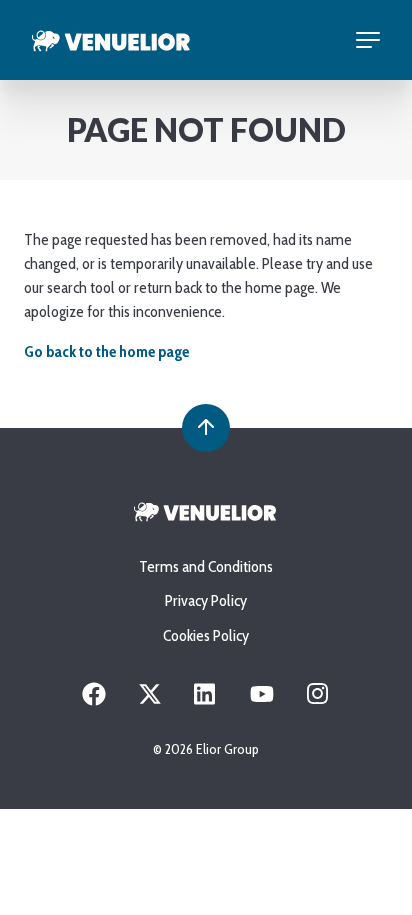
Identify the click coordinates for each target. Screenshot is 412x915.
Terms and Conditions (206, 566)
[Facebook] (94, 700)
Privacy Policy (206, 600)
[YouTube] (262, 700)
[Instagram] (318, 700)
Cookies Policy (206, 635)
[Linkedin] (206, 700)
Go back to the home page (106, 351)
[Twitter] (150, 700)
